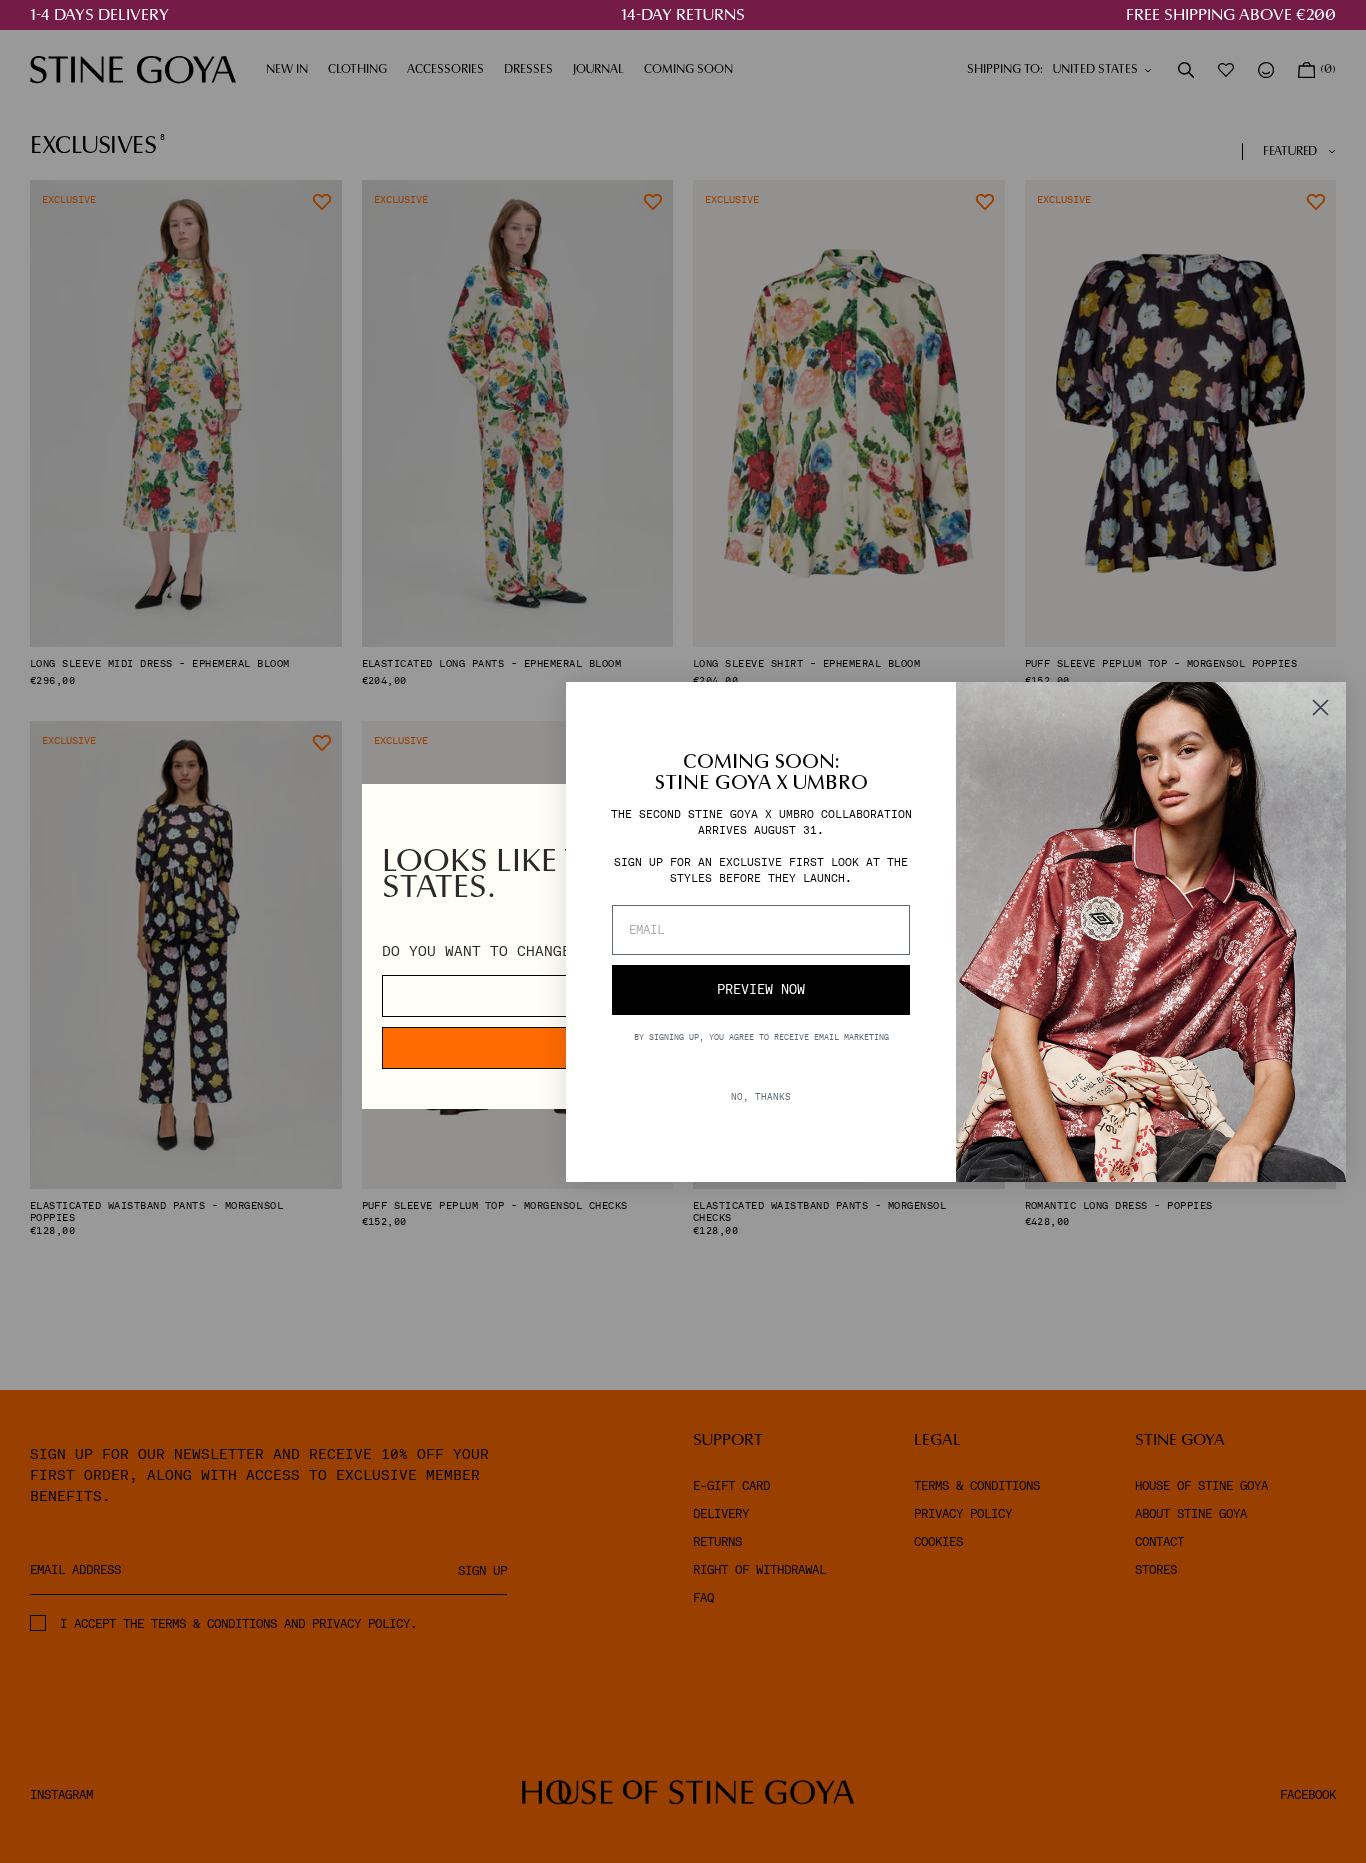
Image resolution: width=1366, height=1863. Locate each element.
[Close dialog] (1320, 707)
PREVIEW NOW (761, 989)
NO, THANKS (761, 1095)
